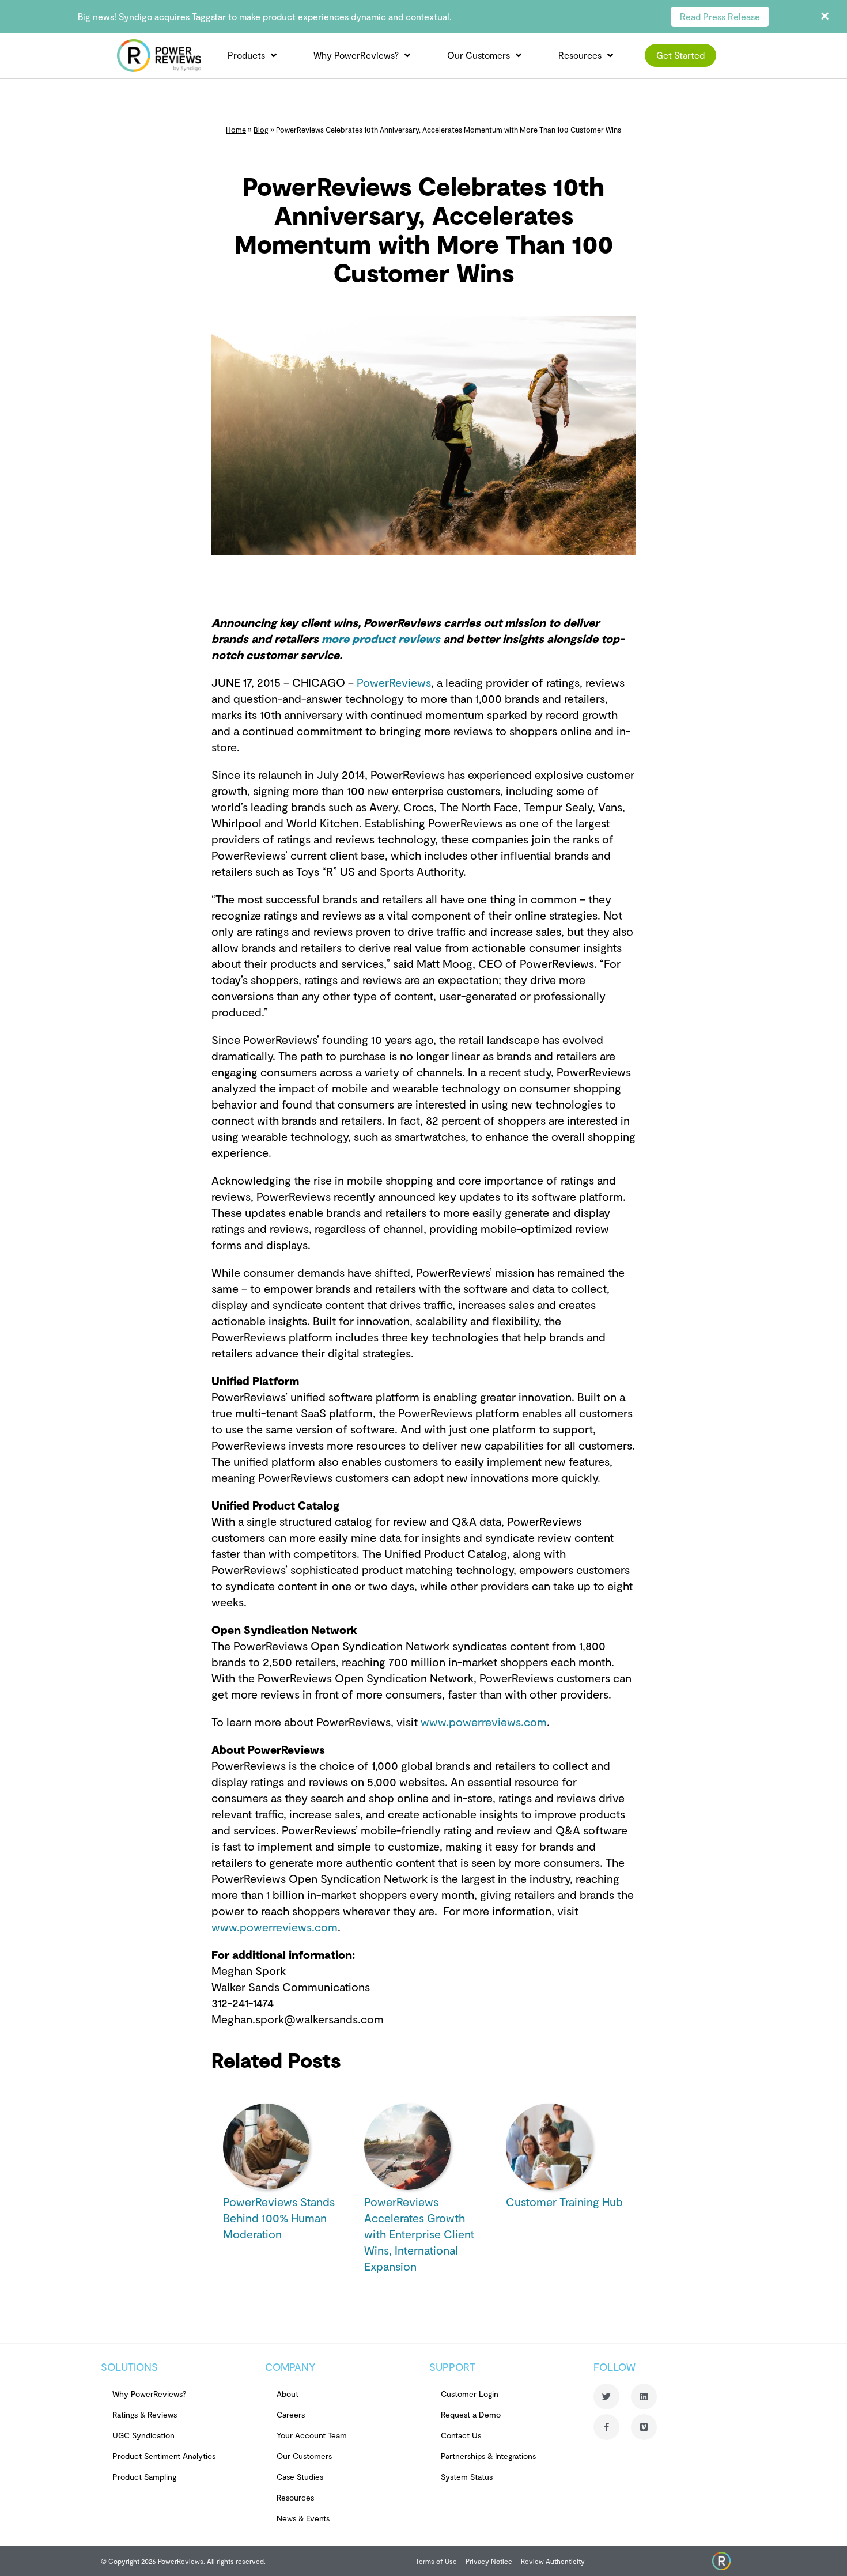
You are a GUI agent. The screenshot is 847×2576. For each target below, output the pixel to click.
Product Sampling (144, 2477)
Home (236, 130)
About (288, 2394)
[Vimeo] (644, 2427)
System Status (467, 2477)
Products (246, 55)
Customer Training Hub (564, 2201)
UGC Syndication (143, 2435)
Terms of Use (436, 2561)
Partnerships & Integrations (488, 2456)
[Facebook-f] (606, 2427)
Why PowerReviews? (356, 55)
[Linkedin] (644, 2397)
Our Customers (479, 55)
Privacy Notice (489, 2561)
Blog (261, 130)
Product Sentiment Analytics (164, 2456)
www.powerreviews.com (482, 1722)
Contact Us (461, 2435)
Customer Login (470, 2394)
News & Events (303, 2518)
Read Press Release (720, 16)
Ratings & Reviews (145, 2414)
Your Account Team (312, 2435)
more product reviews (381, 638)
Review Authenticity (553, 2561)
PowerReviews (392, 682)
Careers (291, 2414)
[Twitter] (606, 2397)
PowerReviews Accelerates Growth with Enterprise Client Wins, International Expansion (419, 2234)
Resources (580, 55)
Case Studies (300, 2477)
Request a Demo (471, 2414)
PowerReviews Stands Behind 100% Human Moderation (279, 2218)
